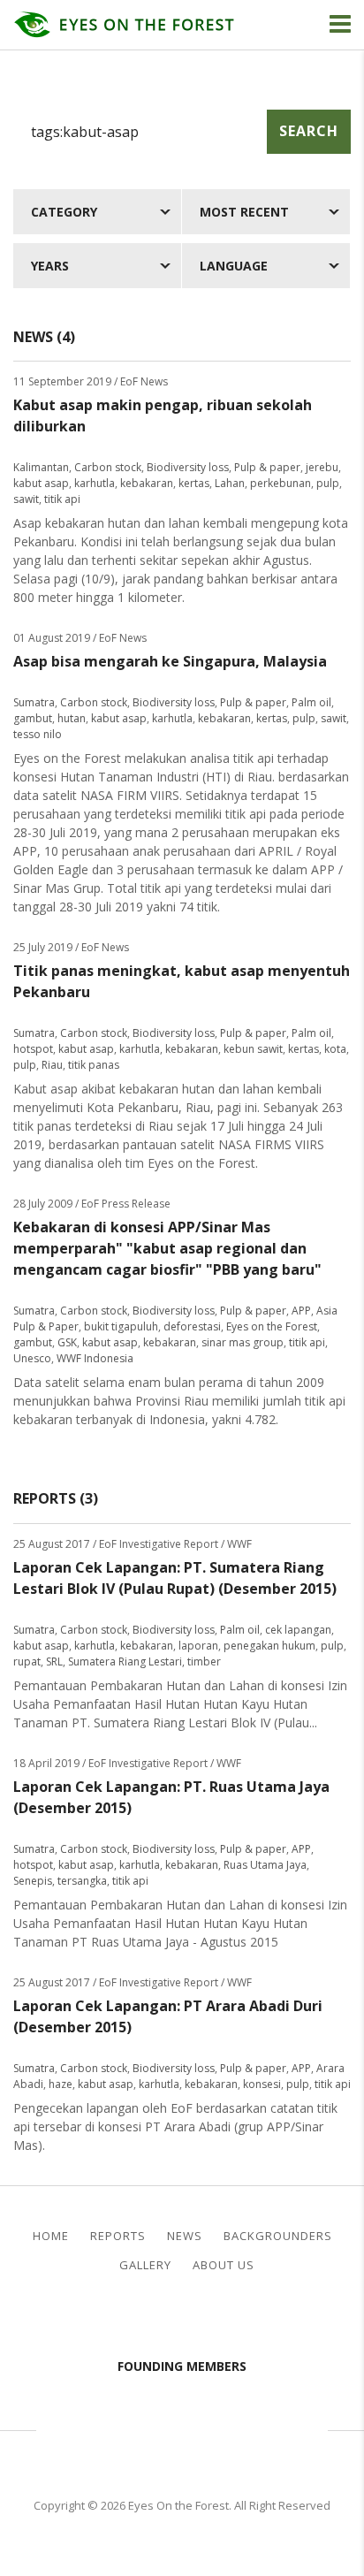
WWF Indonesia (95, 1358)
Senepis (33, 1881)
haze (61, 2084)
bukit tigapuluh (121, 1326)
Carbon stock (108, 467)
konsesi (262, 2084)
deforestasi (192, 1326)
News (185, 2236)
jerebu (322, 467)
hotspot (33, 1049)
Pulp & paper (267, 467)
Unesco (32, 1358)
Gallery (145, 2265)
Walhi (209, 2427)
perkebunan (281, 483)
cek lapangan (298, 1630)
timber (204, 1661)
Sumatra (34, 702)
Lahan (230, 483)
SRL (54, 1661)
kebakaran (147, 483)
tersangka (82, 1881)
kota (335, 1049)
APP (301, 1311)
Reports (118, 2236)
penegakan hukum (269, 1646)
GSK (67, 1342)
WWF (297, 2427)
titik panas (94, 1065)
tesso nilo (38, 734)
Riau (52, 1065)
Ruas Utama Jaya (265, 1865)
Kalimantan (41, 467)
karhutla (95, 483)
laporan (198, 1646)
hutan (72, 718)
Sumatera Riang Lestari (125, 1661)
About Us (224, 2265)
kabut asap (41, 483)
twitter (197, 2319)
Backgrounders (278, 2236)
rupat (27, 1661)
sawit (26, 499)
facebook (168, 2319)
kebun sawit (253, 1049)
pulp (328, 483)
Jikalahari (94, 2427)
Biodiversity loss (188, 467)
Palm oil (311, 702)
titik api (62, 499)
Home (51, 2236)
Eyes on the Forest (272, 1326)
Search (309, 131)
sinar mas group (243, 1342)
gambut (33, 718)
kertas (194, 483)
